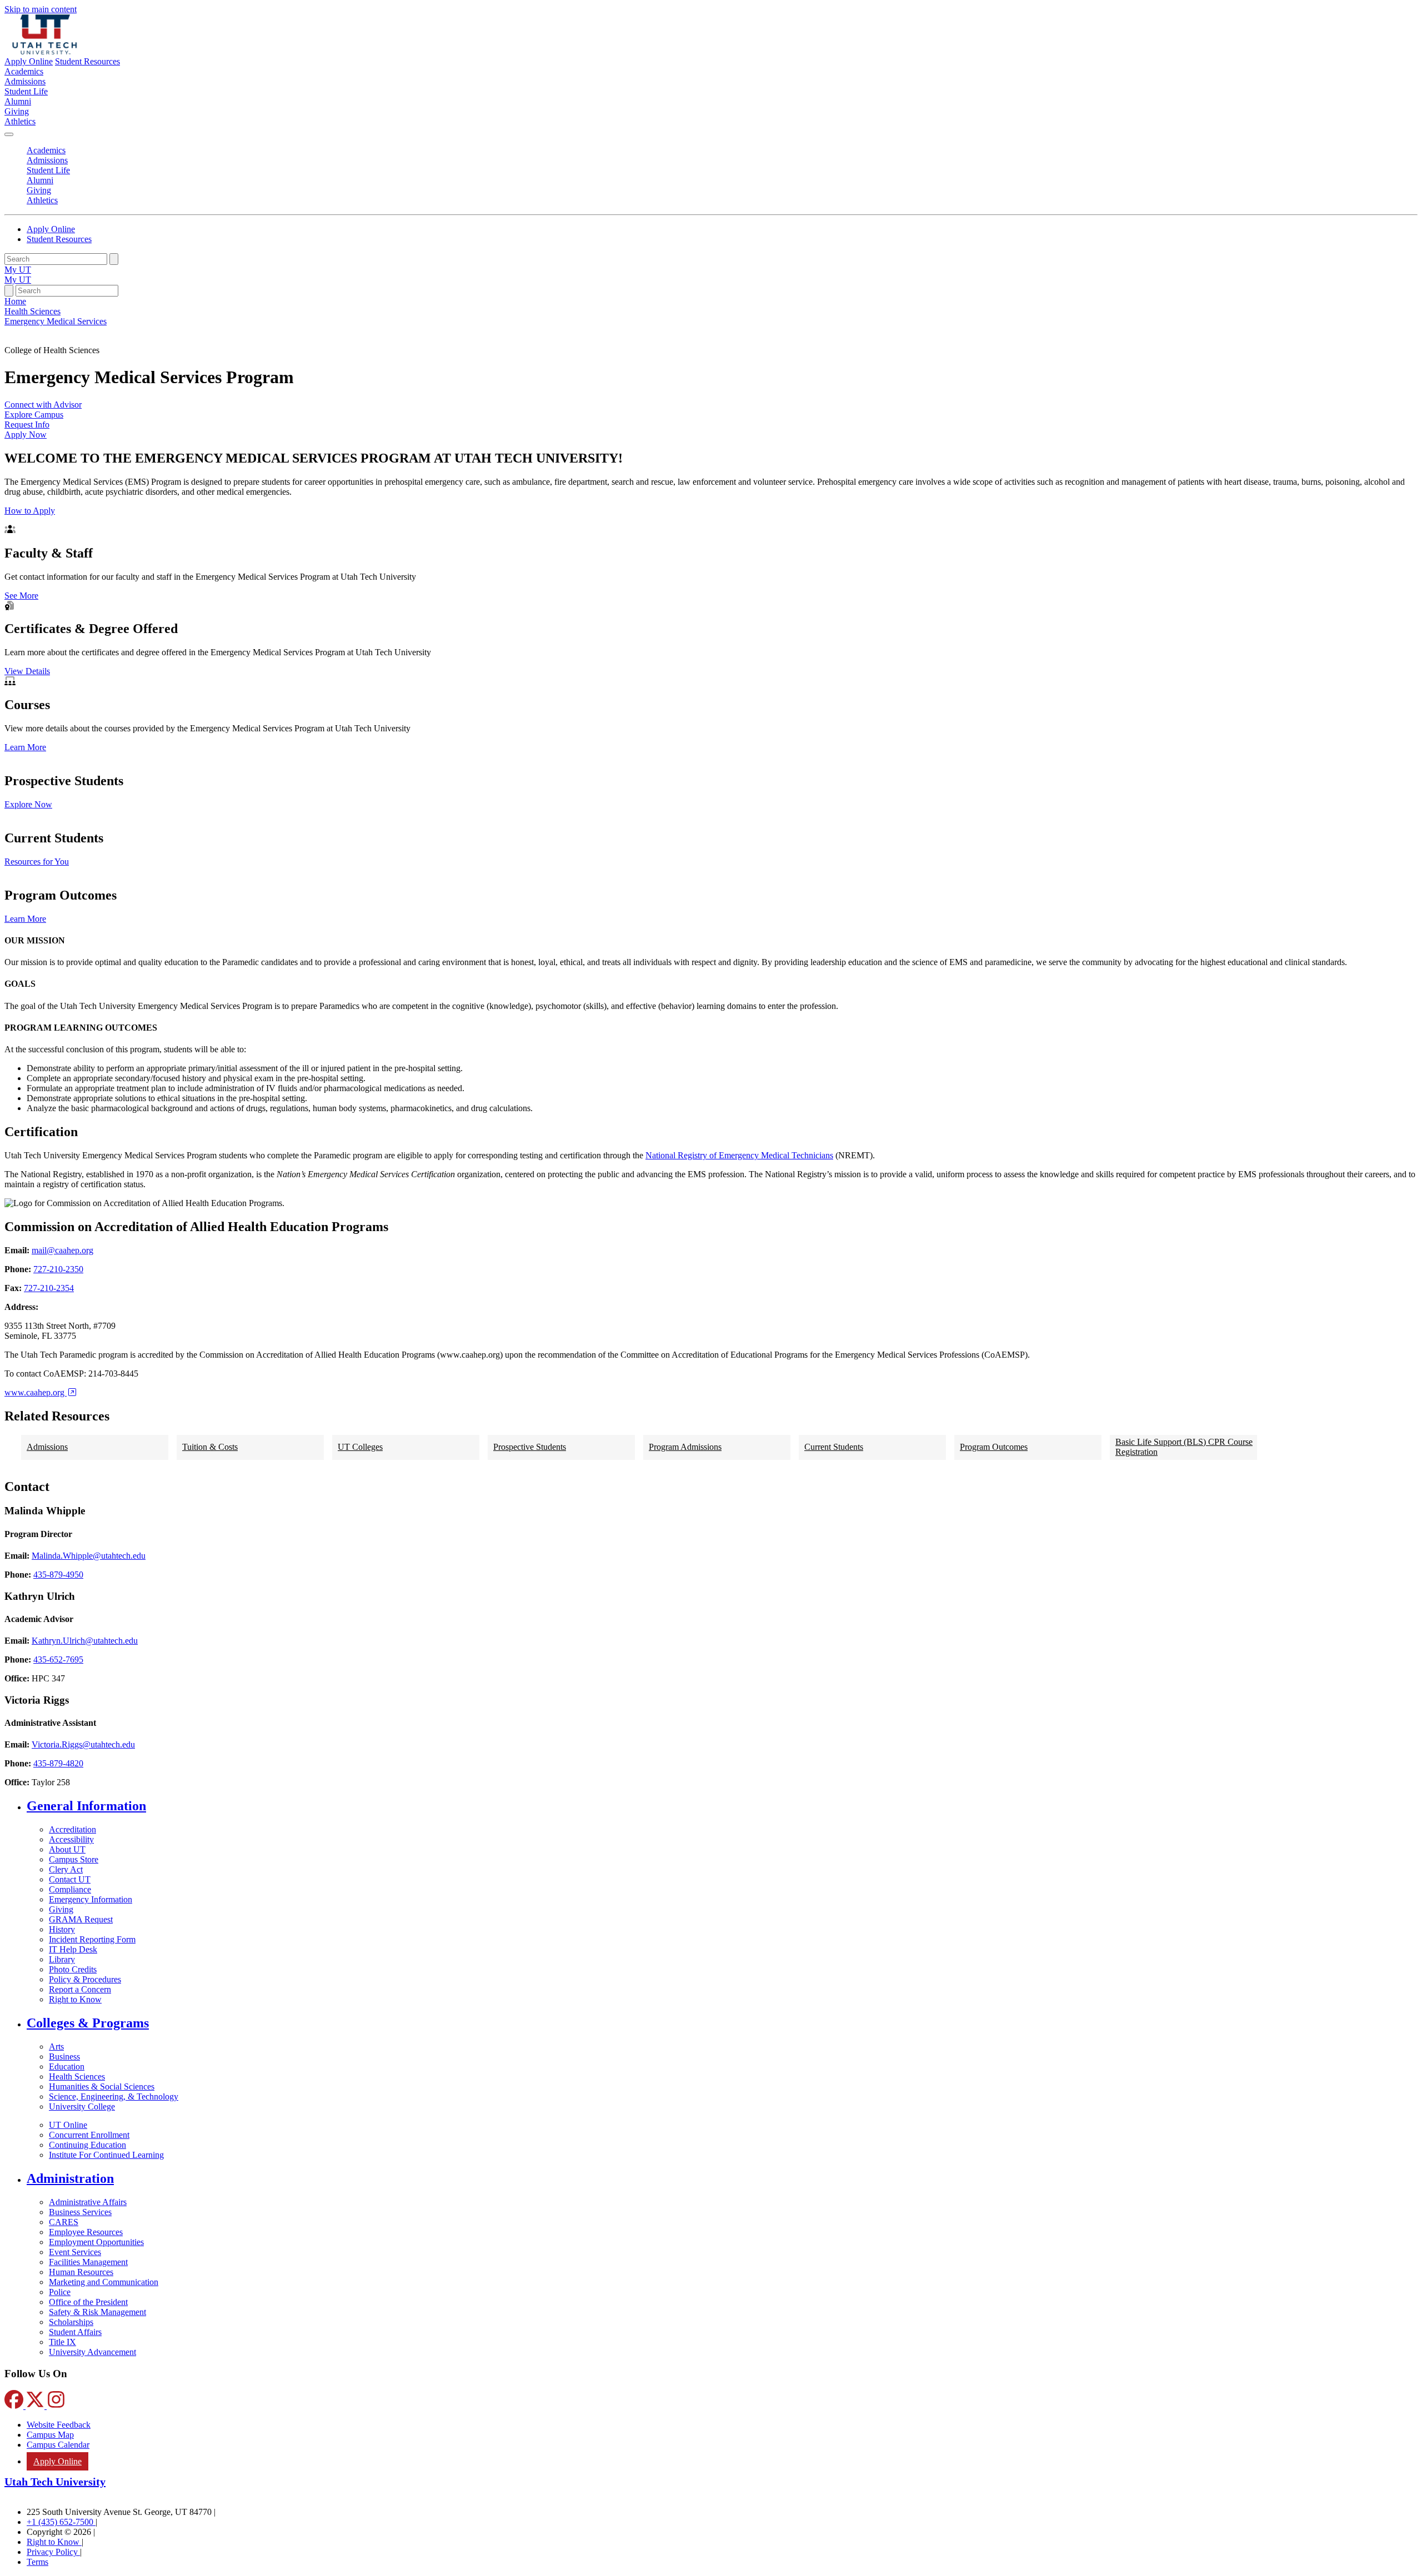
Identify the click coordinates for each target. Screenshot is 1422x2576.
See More (21, 596)
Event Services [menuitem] (75, 2252)
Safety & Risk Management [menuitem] (97, 2312)
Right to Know (54, 2542)
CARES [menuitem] (64, 2222)
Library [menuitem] (62, 1959)
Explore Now (28, 804)
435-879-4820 (58, 1763)
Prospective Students (530, 1447)
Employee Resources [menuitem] (86, 2232)
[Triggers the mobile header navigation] (9, 134)
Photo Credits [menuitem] (73, 1969)
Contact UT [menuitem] (70, 1879)
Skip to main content (41, 9)
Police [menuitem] (60, 2292)
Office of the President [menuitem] (88, 2302)
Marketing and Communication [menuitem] (104, 2282)
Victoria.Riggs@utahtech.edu (83, 1744)
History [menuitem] (62, 1929)
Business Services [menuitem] (80, 2212)
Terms (37, 2562)
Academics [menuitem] (24, 71)
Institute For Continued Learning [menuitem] (106, 2155)
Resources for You (37, 862)
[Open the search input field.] (9, 291)
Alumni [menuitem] (18, 101)
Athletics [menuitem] (20, 121)
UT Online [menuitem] (68, 2125)
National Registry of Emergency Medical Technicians (739, 1155)
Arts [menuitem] (56, 2047)
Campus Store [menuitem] (74, 1859)
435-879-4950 (58, 1575)
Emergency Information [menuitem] (91, 1899)
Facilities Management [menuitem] (88, 2262)
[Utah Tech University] (45, 51)
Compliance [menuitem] (70, 1889)
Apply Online (29, 61)
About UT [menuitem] (67, 1849)
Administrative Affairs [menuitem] (88, 2202)
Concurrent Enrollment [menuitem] (89, 2135)
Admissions (47, 1447)
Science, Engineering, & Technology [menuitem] (114, 2097)
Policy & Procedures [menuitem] (85, 1979)
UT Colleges (360, 1447)
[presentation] (56, 321)
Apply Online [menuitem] (57, 2461)
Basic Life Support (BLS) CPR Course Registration (1184, 1447)
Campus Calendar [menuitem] (58, 2445)
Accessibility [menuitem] (71, 1839)
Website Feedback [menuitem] (59, 2425)
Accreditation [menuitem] (72, 1829)
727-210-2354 (49, 1288)
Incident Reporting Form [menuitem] (92, 1939)
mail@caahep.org (62, 1250)
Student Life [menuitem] (26, 91)
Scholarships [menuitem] (71, 2322)
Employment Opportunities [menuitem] (96, 2242)
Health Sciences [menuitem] (77, 2077)
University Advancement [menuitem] (92, 2352)
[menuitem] (722, 1806)
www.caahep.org (36, 1392)
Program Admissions (685, 1447)
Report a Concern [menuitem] (80, 1989)
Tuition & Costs (210, 1447)
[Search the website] (114, 259)
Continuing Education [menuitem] (87, 2145)
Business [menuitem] (64, 2057)
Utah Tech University (55, 2482)
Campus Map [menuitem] (50, 2435)
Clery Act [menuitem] (66, 1869)
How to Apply (30, 511)
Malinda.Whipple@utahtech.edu (89, 1556)
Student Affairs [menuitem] (75, 2332)
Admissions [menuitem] (25, 81)
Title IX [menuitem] (62, 2342)
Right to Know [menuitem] (75, 1999)
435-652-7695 (58, 1659)
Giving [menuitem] (17, 111)
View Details (27, 671)
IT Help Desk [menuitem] (73, 1949)
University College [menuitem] (82, 2107)
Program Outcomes (994, 1447)
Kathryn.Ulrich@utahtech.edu (85, 1641)
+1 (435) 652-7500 (61, 2522)
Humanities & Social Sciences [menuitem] (102, 2087)
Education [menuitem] (67, 2067)
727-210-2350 (58, 1269)
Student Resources (87, 61)
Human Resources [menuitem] (81, 2272)
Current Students (834, 1447)
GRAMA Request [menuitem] (81, 1919)
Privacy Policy (53, 2552)
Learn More (25, 747)
